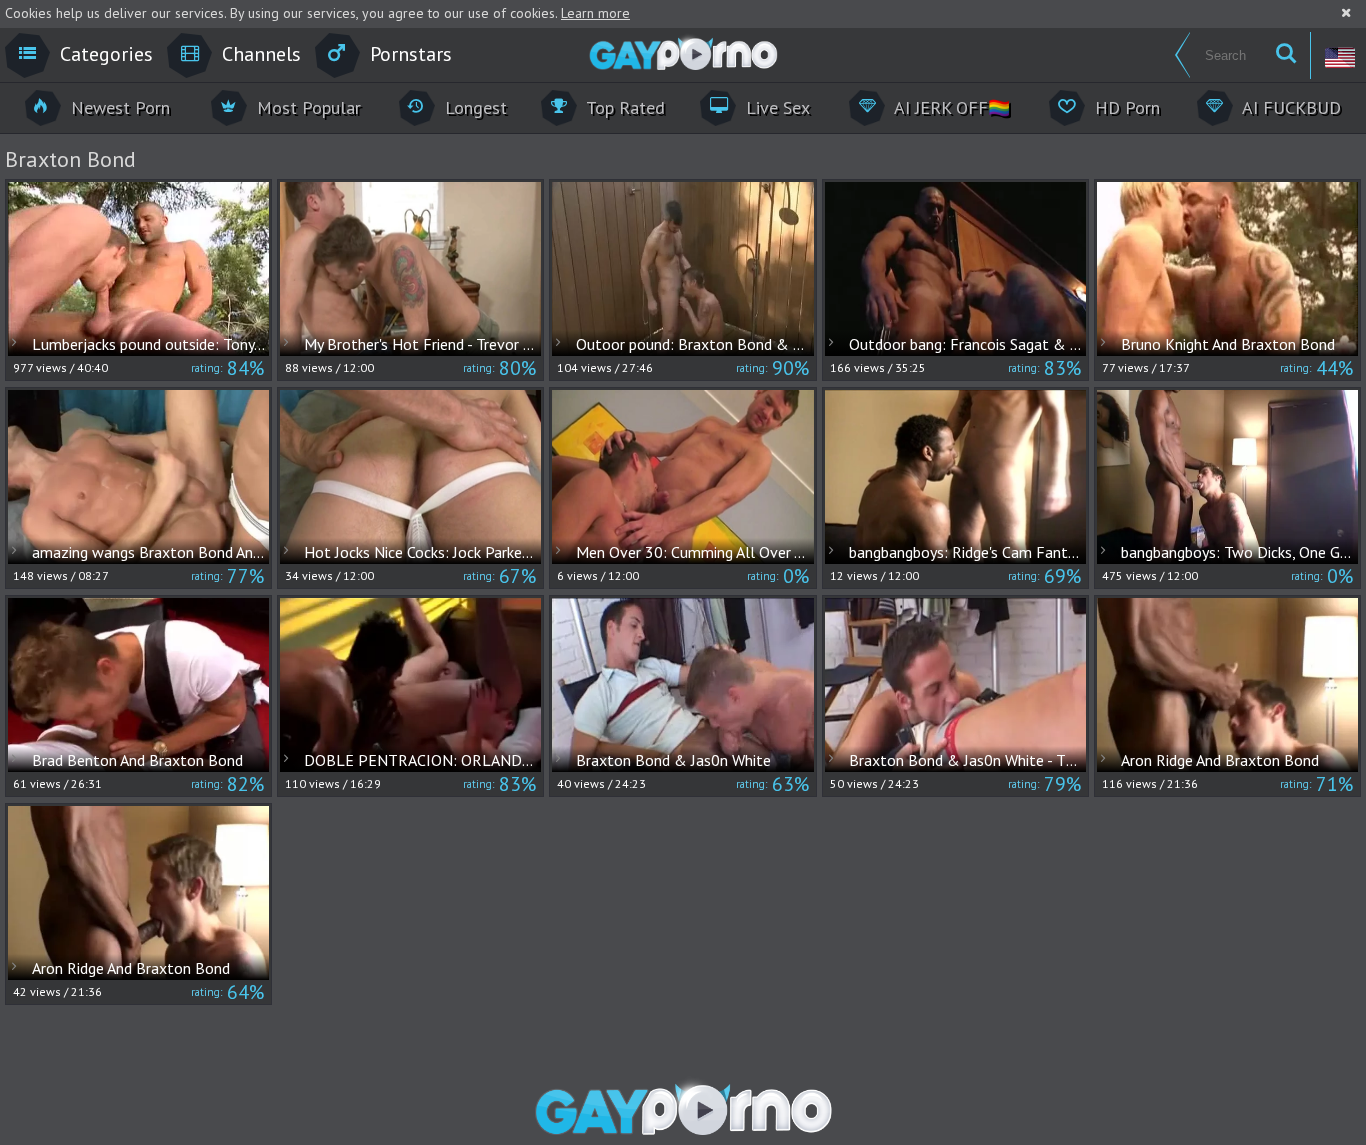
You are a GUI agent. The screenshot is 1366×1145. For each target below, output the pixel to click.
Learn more (595, 13)
